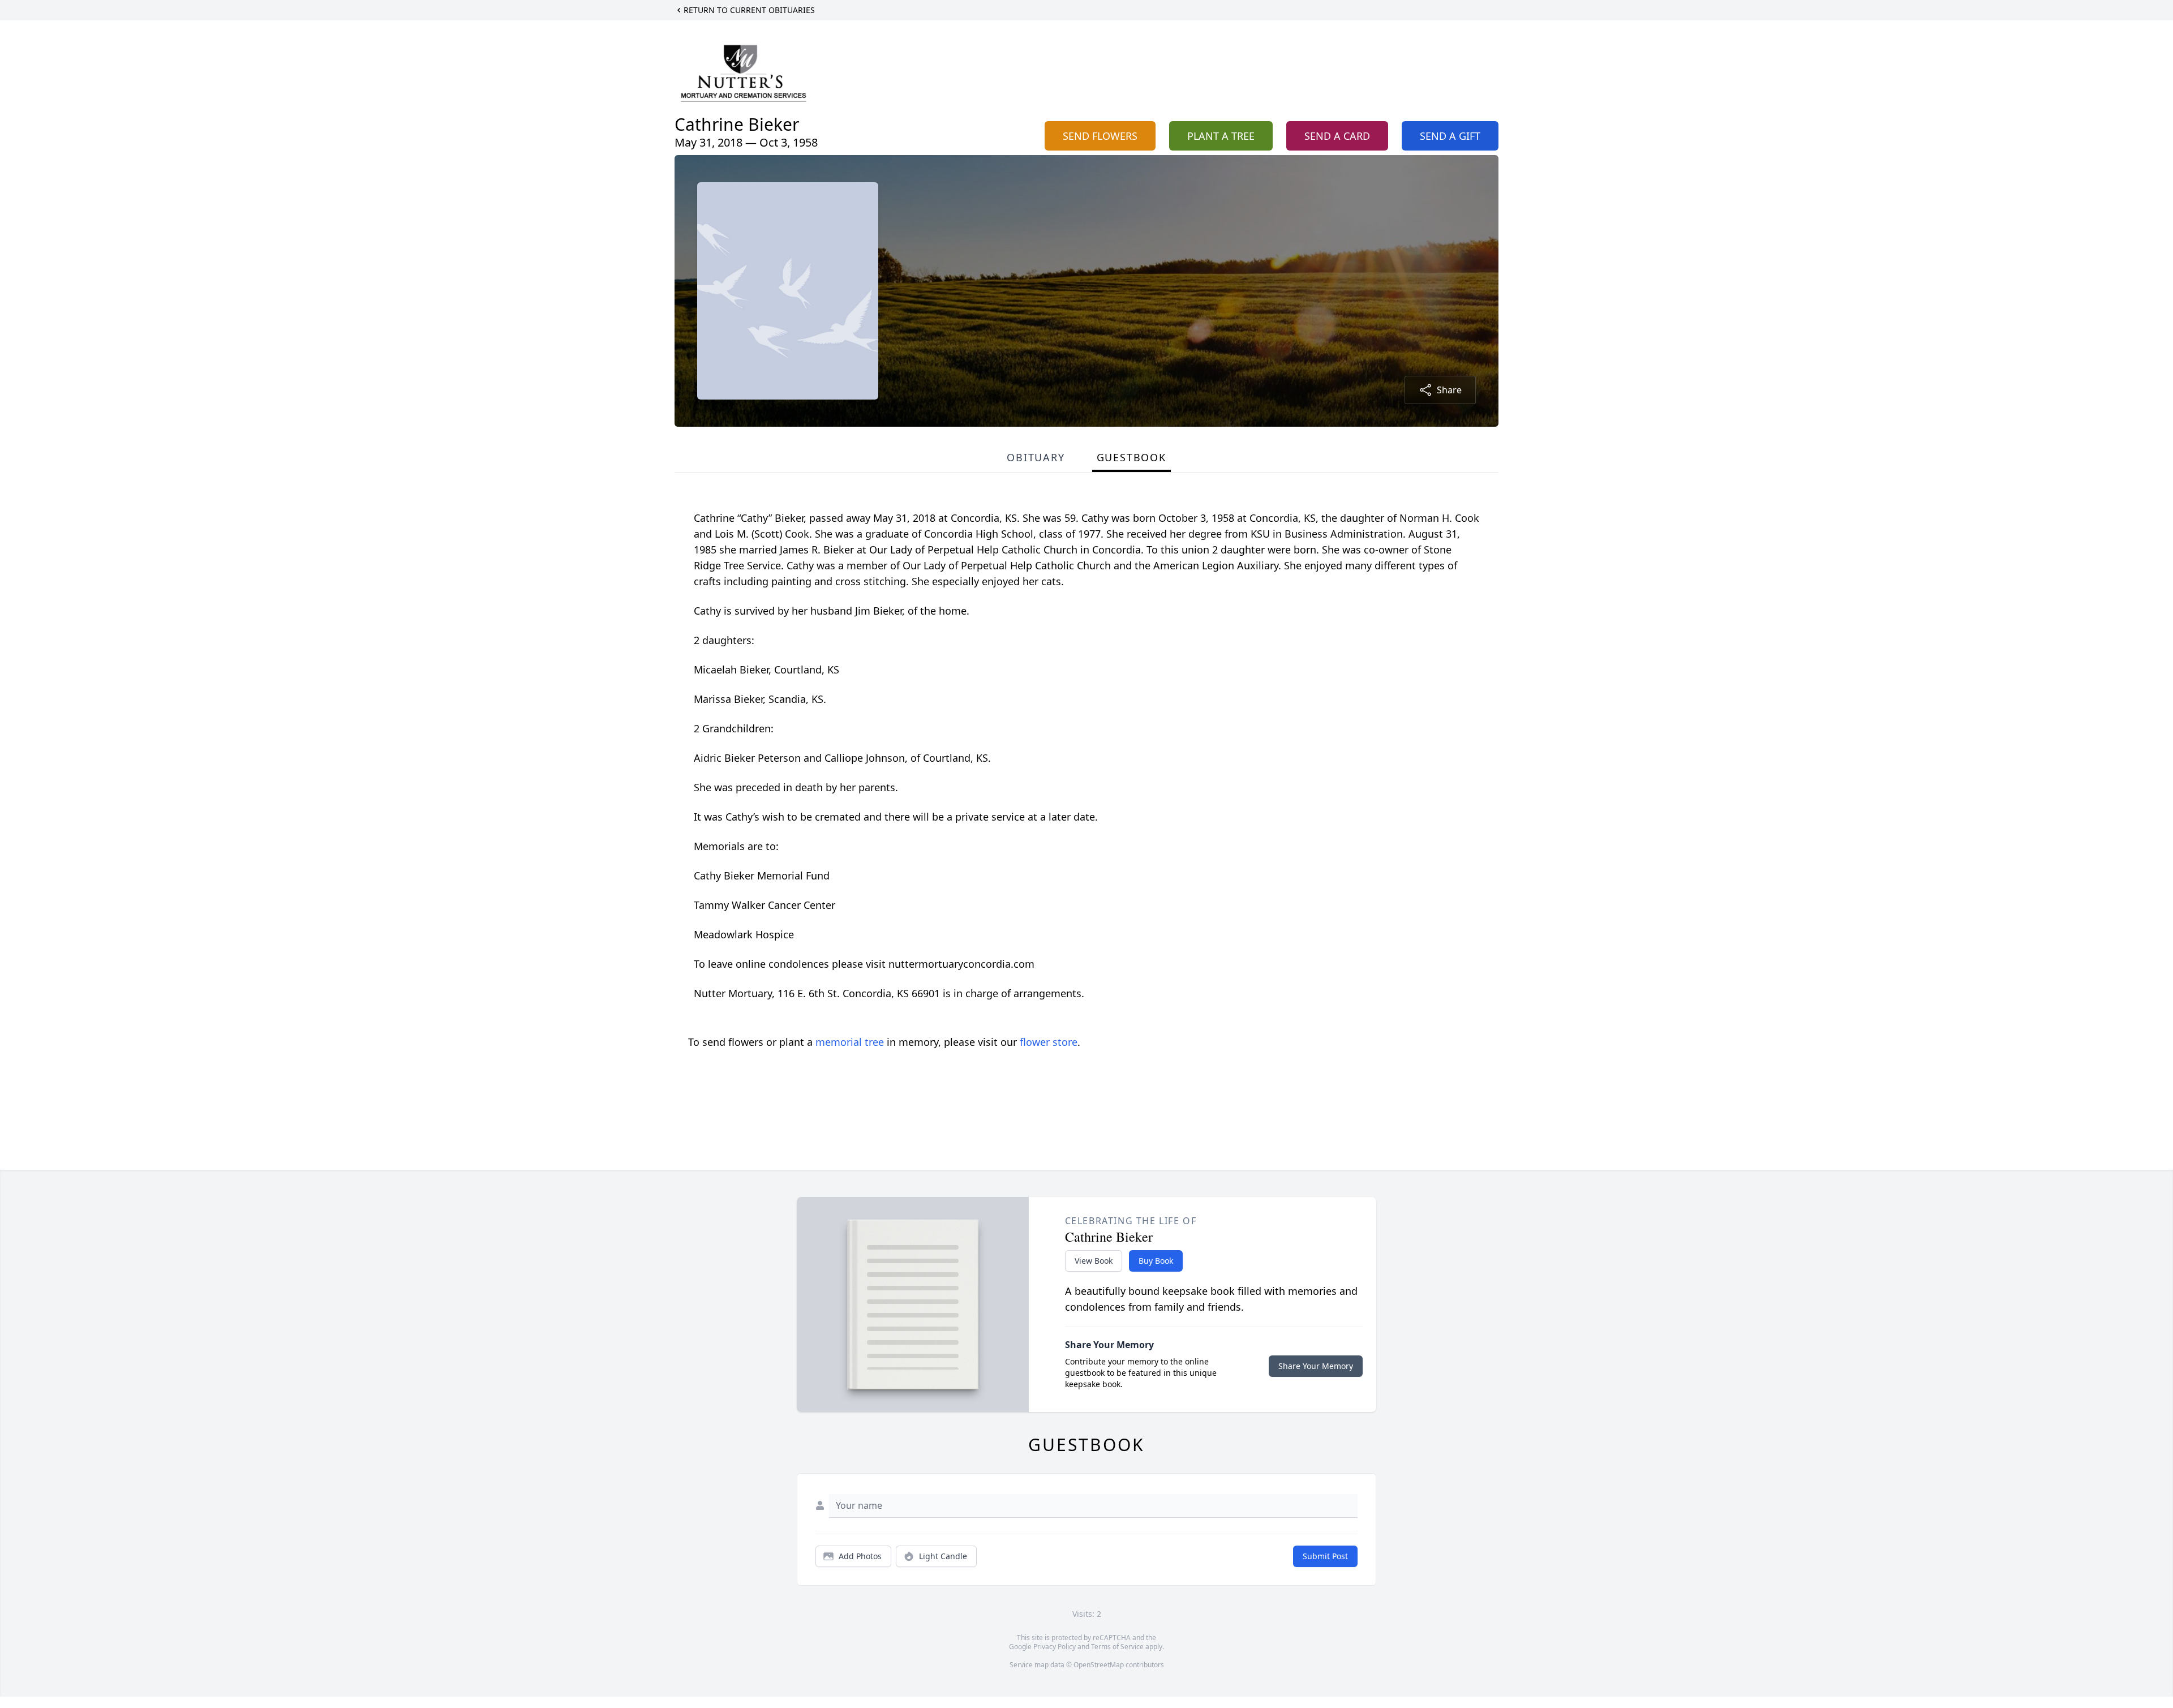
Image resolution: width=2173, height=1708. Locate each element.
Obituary (1036, 457)
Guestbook (1131, 457)
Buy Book (1156, 1261)
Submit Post (1325, 1556)
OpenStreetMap (1099, 1665)
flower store (1049, 1042)
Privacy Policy (1055, 1647)
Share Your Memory (1316, 1366)
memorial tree (850, 1042)
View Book (1094, 1261)
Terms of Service (1117, 1647)
